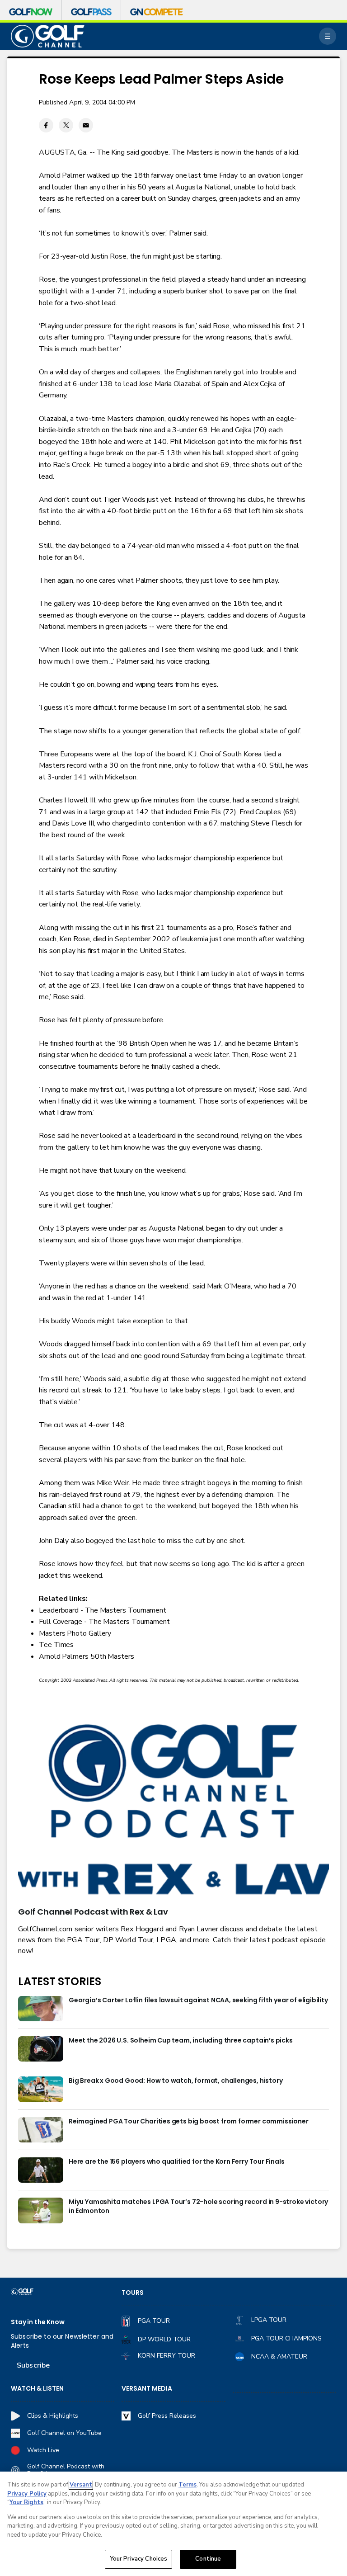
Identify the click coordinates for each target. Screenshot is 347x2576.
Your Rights (26, 2502)
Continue (208, 2559)
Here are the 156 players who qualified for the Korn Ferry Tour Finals (177, 2162)
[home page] (48, 36)
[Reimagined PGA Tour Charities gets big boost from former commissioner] (41, 2130)
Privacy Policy (27, 2494)
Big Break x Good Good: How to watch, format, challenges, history (176, 2081)
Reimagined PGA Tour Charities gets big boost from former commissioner (189, 2121)
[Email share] (86, 125)
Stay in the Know (38, 2322)
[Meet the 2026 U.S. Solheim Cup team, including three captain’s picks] (41, 2049)
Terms (188, 2485)
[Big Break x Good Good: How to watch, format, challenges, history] (41, 2089)
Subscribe (33, 2365)
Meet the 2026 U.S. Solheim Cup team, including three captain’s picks (181, 2041)
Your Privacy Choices (139, 2559)
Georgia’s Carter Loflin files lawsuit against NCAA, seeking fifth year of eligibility (198, 2000)
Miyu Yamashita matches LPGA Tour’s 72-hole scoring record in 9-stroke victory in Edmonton (198, 2206)
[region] (173, 2524)
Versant (81, 2485)
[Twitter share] (66, 125)
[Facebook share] (46, 125)
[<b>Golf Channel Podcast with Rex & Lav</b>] (173, 1811)
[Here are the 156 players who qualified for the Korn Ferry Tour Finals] (41, 2170)
